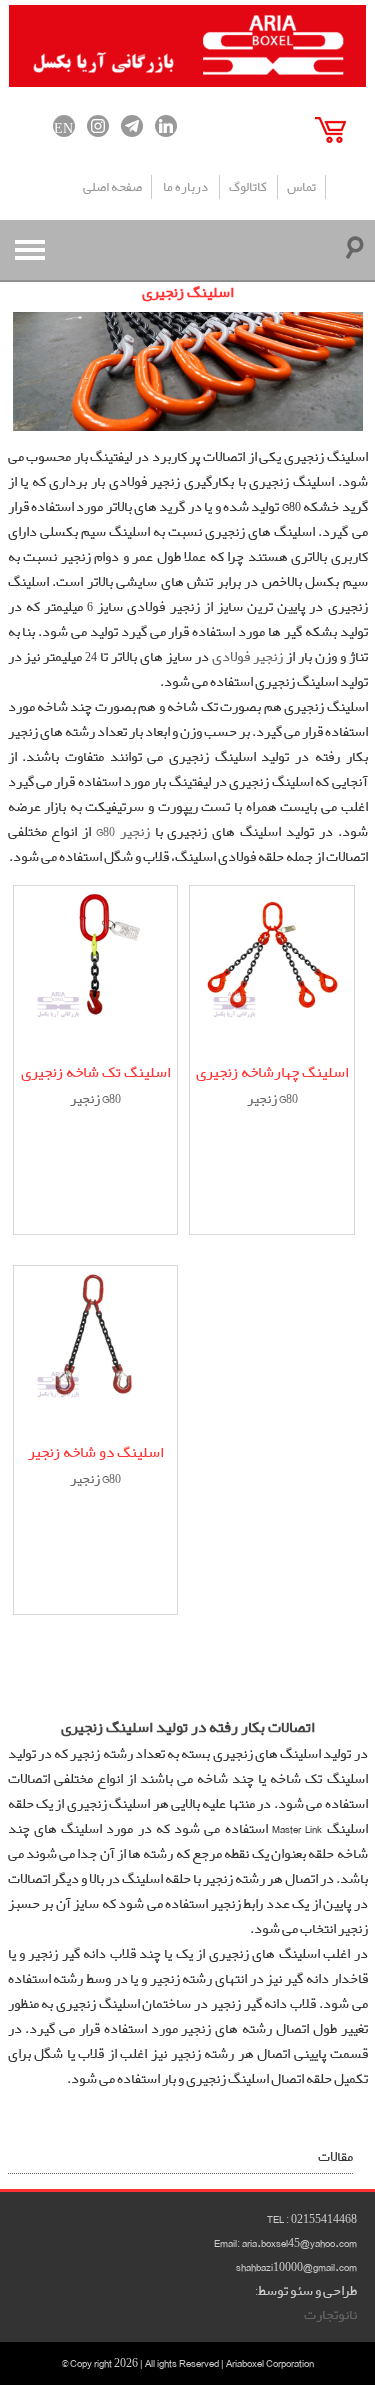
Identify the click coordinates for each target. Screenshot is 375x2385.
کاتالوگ (248, 187)
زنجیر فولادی (247, 657)
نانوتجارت (330, 2315)
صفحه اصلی (112, 187)
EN (63, 126)
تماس (301, 187)
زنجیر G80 (123, 832)
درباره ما (185, 187)
